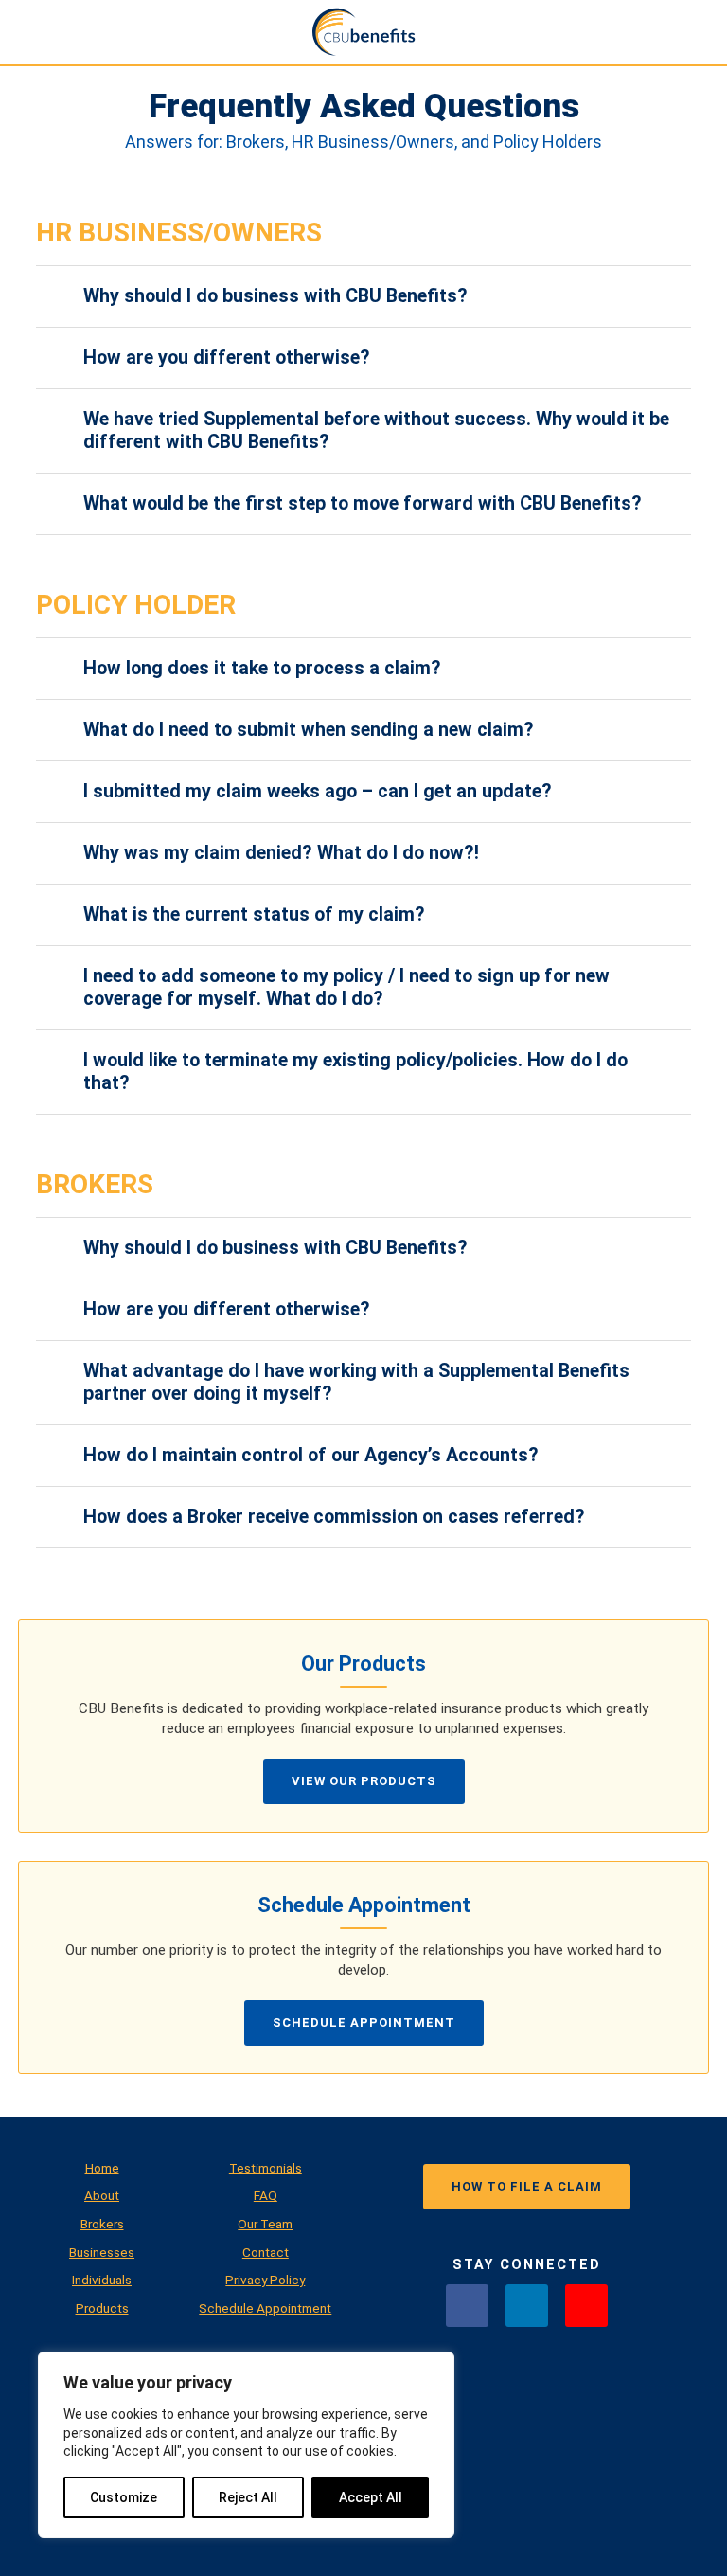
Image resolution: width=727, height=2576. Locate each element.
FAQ (266, 2195)
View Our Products (364, 1781)
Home (102, 2168)
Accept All (371, 2497)
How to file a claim (527, 2186)
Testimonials (266, 2168)
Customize (124, 2497)
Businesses (102, 2252)
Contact (266, 2252)
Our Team (265, 2224)
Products (102, 2308)
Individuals (102, 2280)
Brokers (102, 2224)
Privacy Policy (265, 2280)
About (102, 2195)
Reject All (248, 2497)
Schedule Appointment (364, 2022)
